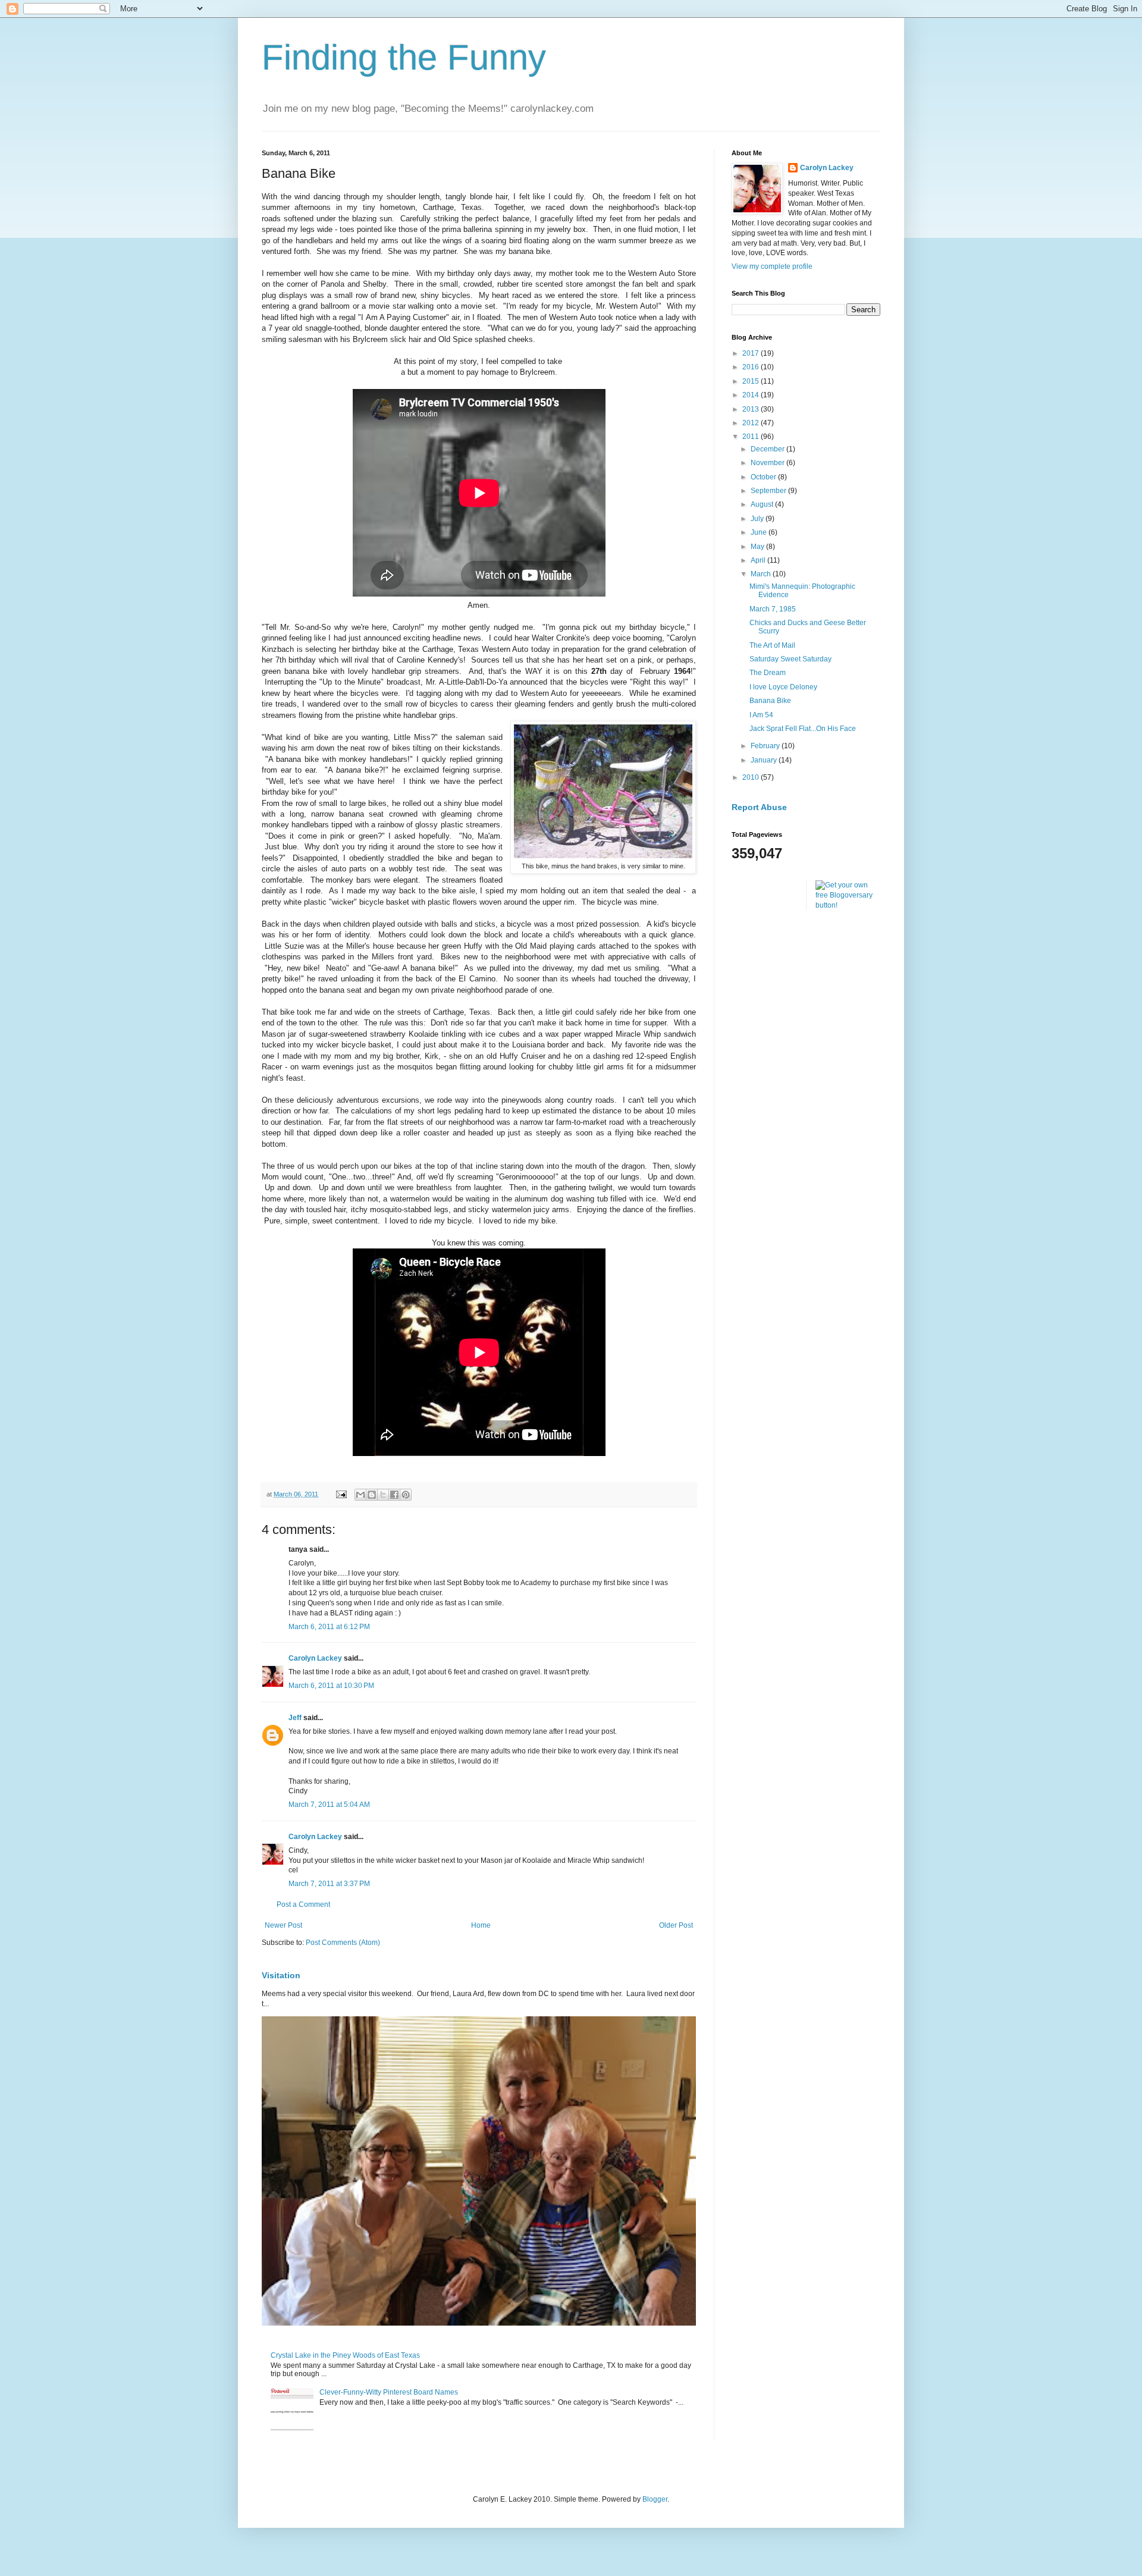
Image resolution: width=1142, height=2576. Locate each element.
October (764, 477)
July (758, 519)
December (768, 449)
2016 (752, 367)
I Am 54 (761, 715)
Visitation (281, 1975)
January (765, 760)
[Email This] (360, 1495)
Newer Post (283, 1925)
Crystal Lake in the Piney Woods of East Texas (345, 2355)
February (766, 746)
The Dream (768, 673)
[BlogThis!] (372, 1495)
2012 (752, 423)
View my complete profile (772, 266)
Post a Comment (303, 1904)
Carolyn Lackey (315, 1658)
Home (481, 1925)
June (760, 532)
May (758, 547)
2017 (752, 353)
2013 (752, 409)
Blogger (655, 2499)
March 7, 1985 (773, 609)
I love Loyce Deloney (783, 687)
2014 (752, 395)
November (768, 463)
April (759, 560)
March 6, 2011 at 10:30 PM (331, 1686)
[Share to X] (383, 1495)
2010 (752, 777)
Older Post (676, 1925)
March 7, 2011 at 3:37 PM (329, 1884)
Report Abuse (759, 807)
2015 (752, 381)
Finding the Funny (404, 57)
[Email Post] (341, 1494)
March (762, 574)
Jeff (295, 1718)
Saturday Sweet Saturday (790, 659)
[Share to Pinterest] (406, 1495)
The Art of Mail (772, 645)
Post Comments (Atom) (343, 1943)
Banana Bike (770, 701)
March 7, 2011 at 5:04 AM (329, 1805)
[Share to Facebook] (394, 1495)
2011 (752, 437)
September (769, 491)
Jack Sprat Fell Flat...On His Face (803, 729)
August (763, 504)
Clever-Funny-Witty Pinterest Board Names (389, 2392)
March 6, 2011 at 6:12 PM (329, 1627)
